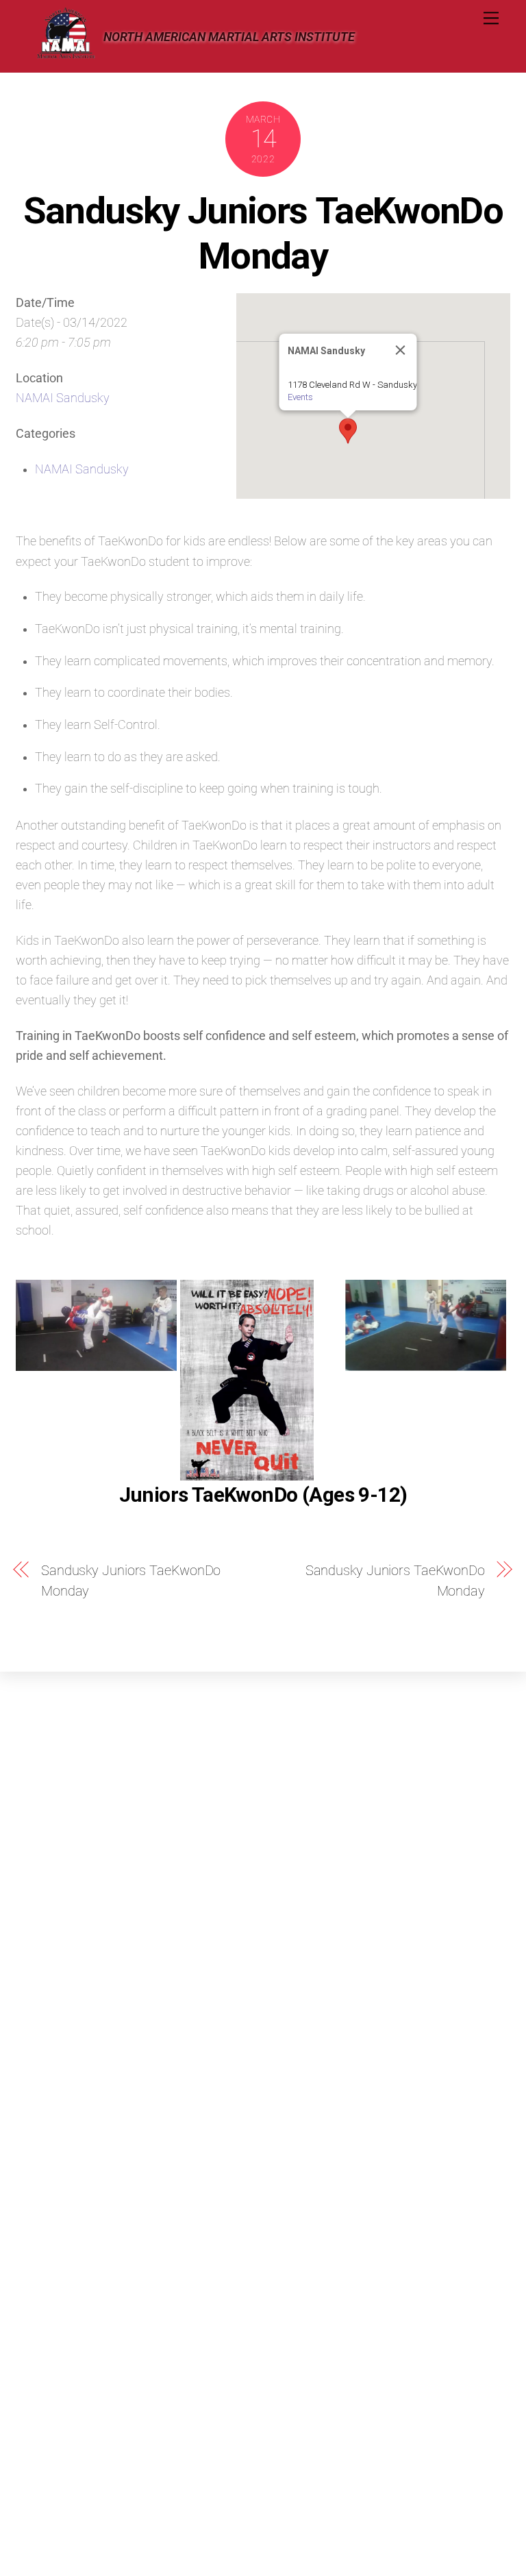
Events (300, 397)
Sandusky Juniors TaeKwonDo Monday (263, 233)
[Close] (400, 350)
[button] (348, 431)
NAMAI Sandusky (63, 398)
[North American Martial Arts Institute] (66, 55)
